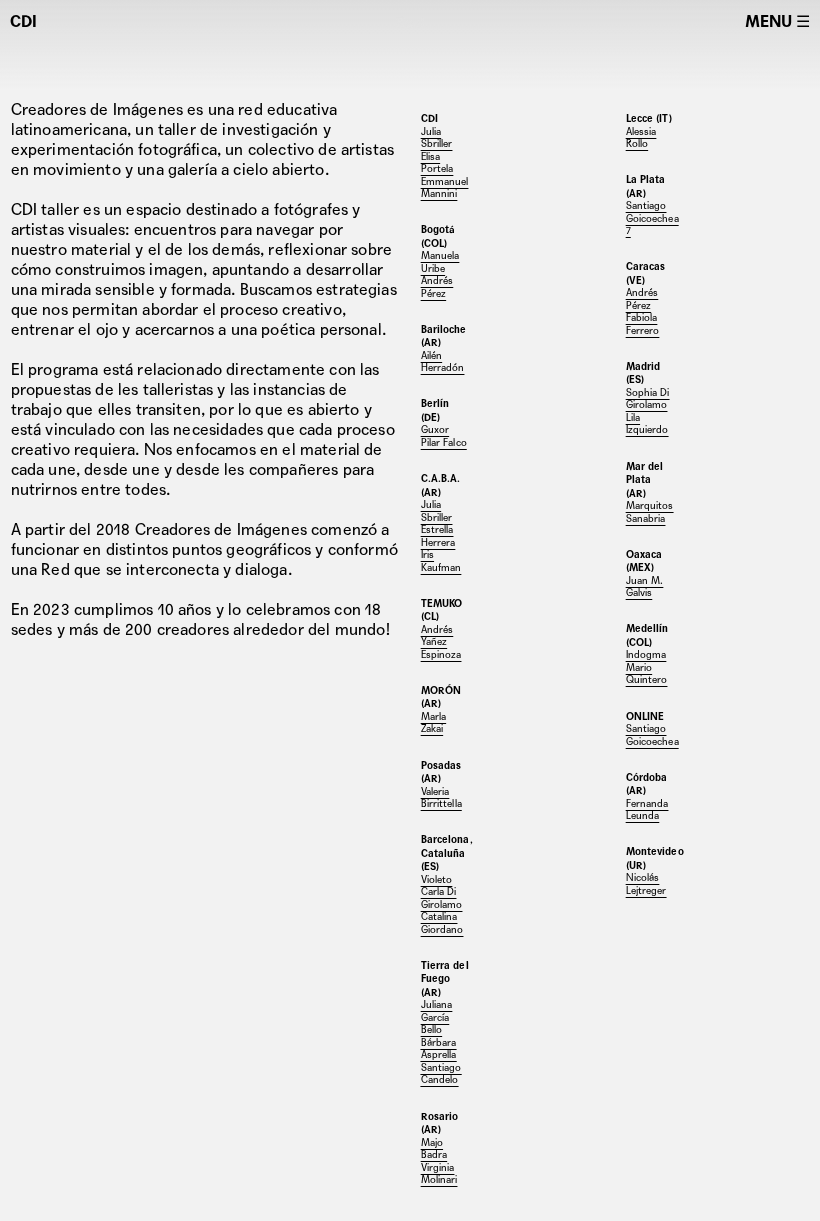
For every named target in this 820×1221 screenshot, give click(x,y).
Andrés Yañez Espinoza (441, 642)
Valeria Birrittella (441, 798)
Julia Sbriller (437, 511)
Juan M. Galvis (645, 587)
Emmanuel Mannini (445, 188)
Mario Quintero (647, 674)
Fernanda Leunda (647, 810)
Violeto (437, 879)
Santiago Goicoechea (652, 212)
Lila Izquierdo (647, 424)
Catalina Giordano (442, 923)
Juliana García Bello (437, 1017)
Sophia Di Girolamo (648, 399)
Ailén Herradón (443, 362)
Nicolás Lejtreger (646, 884)
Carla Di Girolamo (442, 898)
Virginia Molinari (439, 1174)
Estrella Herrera (438, 536)
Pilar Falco (444, 442)
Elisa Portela (437, 163)
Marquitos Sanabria (650, 512)
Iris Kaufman (441, 561)
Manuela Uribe (440, 262)
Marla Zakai (434, 723)
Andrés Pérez (437, 287)
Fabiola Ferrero (643, 324)
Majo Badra (434, 1149)
